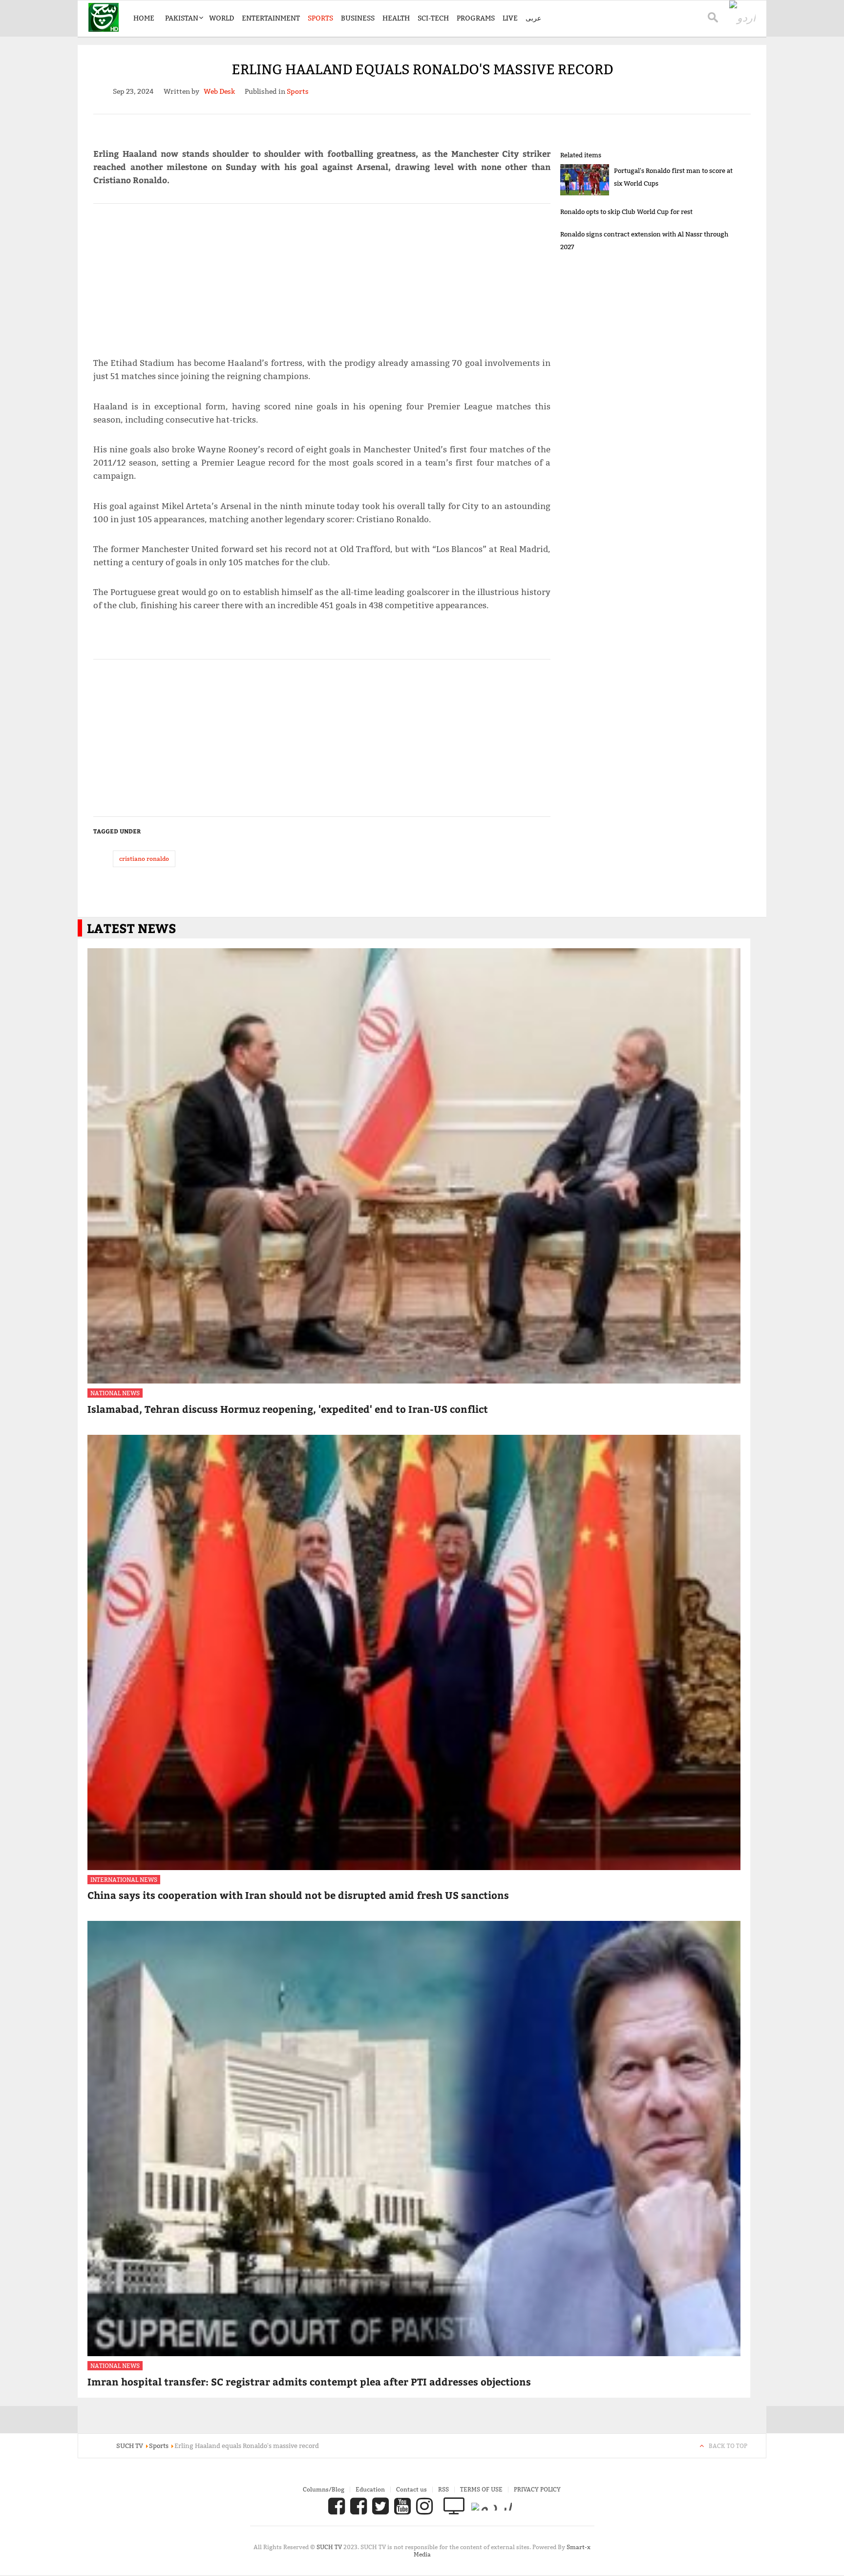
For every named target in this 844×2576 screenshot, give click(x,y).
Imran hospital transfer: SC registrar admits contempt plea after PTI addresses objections (309, 2381)
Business (358, 18)
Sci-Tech (433, 18)
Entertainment (271, 18)
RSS (443, 2489)
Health (396, 18)
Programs (476, 18)
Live (510, 18)
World (222, 18)
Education (370, 2489)
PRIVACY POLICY (537, 2489)
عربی (533, 18)
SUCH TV (330, 2547)
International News (124, 1880)
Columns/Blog (324, 2489)
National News (115, 1393)
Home (144, 18)
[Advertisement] (322, 276)
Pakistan (182, 18)
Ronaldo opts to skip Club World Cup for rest (626, 212)
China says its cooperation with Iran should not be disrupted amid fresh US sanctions (298, 1895)
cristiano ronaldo (144, 859)
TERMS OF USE (481, 2489)
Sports (320, 18)
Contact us (411, 2489)
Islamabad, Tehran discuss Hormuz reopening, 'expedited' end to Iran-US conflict (288, 1409)
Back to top (728, 2446)
